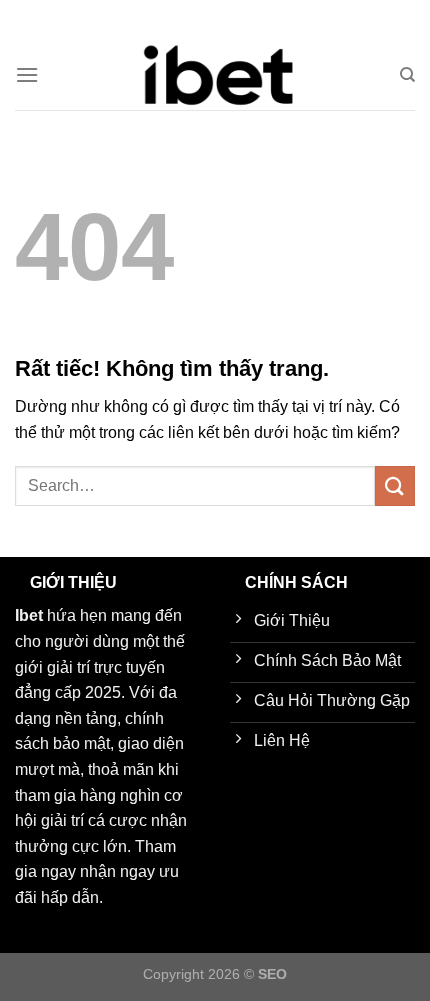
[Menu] (27, 74)
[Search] (407, 75)
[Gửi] (395, 485)
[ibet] (215, 75)
